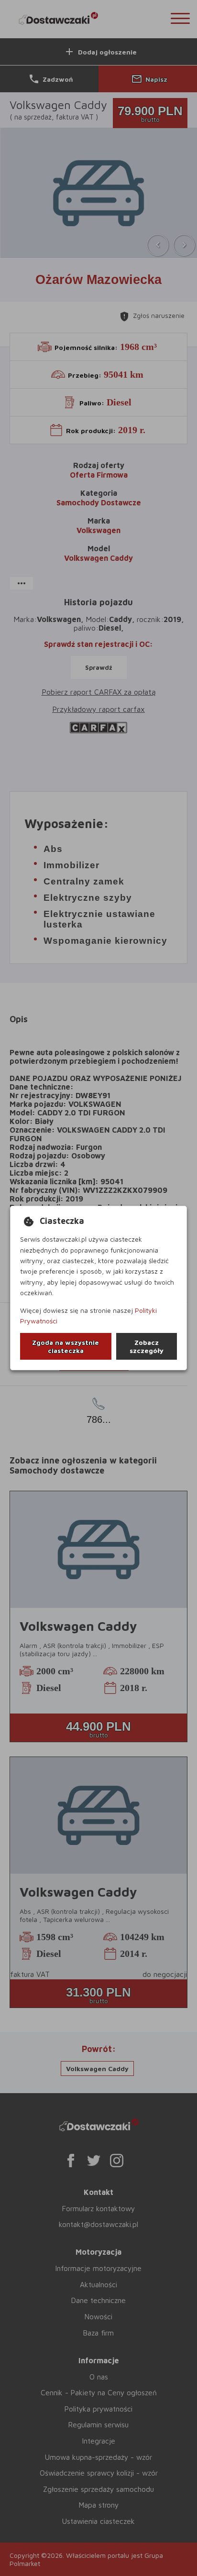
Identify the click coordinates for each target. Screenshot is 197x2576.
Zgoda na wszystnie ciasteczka (66, 1346)
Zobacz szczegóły (147, 1346)
